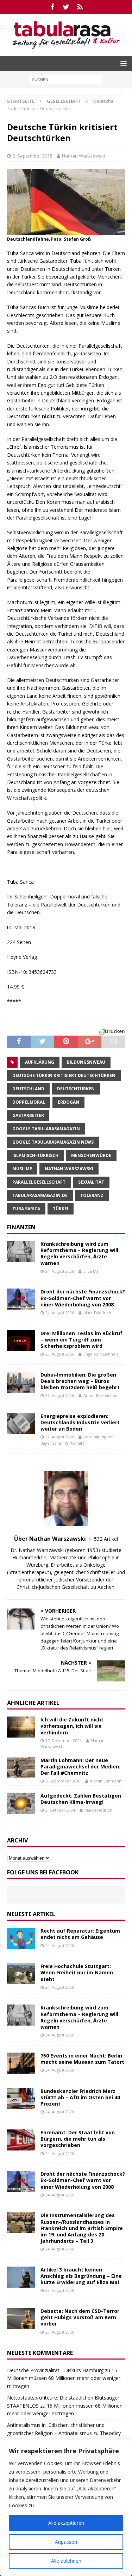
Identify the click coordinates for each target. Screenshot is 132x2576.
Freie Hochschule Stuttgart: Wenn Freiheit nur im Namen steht (77, 1972)
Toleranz (92, 1195)
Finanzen (21, 1227)
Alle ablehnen (66, 2561)
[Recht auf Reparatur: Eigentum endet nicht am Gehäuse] (21, 1938)
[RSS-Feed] (80, 7)
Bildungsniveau (86, 1062)
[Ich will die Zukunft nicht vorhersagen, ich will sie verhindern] (21, 1727)
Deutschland (28, 1089)
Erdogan (68, 1102)
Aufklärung (40, 1062)
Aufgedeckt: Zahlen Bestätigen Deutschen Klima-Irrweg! (81, 1799)
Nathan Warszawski (83, 156)
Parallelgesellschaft (39, 1182)
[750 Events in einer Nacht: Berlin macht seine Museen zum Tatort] (21, 2063)
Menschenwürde (91, 1155)
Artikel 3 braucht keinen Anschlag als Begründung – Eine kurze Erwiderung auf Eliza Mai (81, 2276)
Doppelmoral (29, 1102)
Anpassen (66, 2542)
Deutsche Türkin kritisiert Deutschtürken (64, 1075)
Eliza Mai (92, 1271)
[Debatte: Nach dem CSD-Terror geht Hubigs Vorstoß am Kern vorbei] (21, 2319)
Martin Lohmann (106, 1781)
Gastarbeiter (28, 1115)
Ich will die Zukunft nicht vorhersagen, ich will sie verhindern (72, 1726)
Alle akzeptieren (66, 2523)
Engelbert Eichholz (101, 1354)
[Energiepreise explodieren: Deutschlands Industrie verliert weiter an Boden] (21, 1424)
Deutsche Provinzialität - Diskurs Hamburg (55, 2370)
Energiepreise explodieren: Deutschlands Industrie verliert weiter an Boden (80, 1422)
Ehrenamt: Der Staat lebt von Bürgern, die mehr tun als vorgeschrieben (78, 2139)
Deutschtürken (76, 1089)
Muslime (22, 1169)
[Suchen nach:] (66, 79)
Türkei (61, 1209)
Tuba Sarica (26, 1209)
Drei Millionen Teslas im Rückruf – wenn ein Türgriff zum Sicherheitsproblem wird (81, 1340)
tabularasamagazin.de (40, 1195)
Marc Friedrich (97, 1313)
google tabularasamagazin (46, 1129)
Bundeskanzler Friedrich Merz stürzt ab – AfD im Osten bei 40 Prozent (80, 2097)
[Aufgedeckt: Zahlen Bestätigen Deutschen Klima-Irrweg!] (21, 1803)
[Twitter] (66, 7)
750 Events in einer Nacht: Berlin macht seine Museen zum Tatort (82, 2059)
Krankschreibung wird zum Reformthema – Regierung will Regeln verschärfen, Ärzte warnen (79, 1253)
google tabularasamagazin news (53, 1142)
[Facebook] (52, 7)
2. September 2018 (32, 156)
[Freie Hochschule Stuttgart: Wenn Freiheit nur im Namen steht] (21, 1974)
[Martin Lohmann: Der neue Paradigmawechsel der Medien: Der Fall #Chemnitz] (21, 1768)
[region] (66, 2508)
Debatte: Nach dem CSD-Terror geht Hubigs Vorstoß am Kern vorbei (80, 2317)
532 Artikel (106, 1539)
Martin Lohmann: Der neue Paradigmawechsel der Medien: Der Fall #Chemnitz (80, 1767)
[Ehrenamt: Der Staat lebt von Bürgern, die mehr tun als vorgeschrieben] (21, 2140)
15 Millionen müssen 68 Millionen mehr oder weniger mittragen (64, 2378)
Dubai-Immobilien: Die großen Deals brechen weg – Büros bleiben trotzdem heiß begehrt (80, 1381)
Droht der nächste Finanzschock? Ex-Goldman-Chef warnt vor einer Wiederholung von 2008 (83, 1298)
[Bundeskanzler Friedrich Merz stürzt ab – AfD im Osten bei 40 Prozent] (21, 2099)
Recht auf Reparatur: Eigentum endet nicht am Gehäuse (80, 1934)
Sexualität (91, 1182)
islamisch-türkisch (35, 1155)
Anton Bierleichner (101, 1395)
